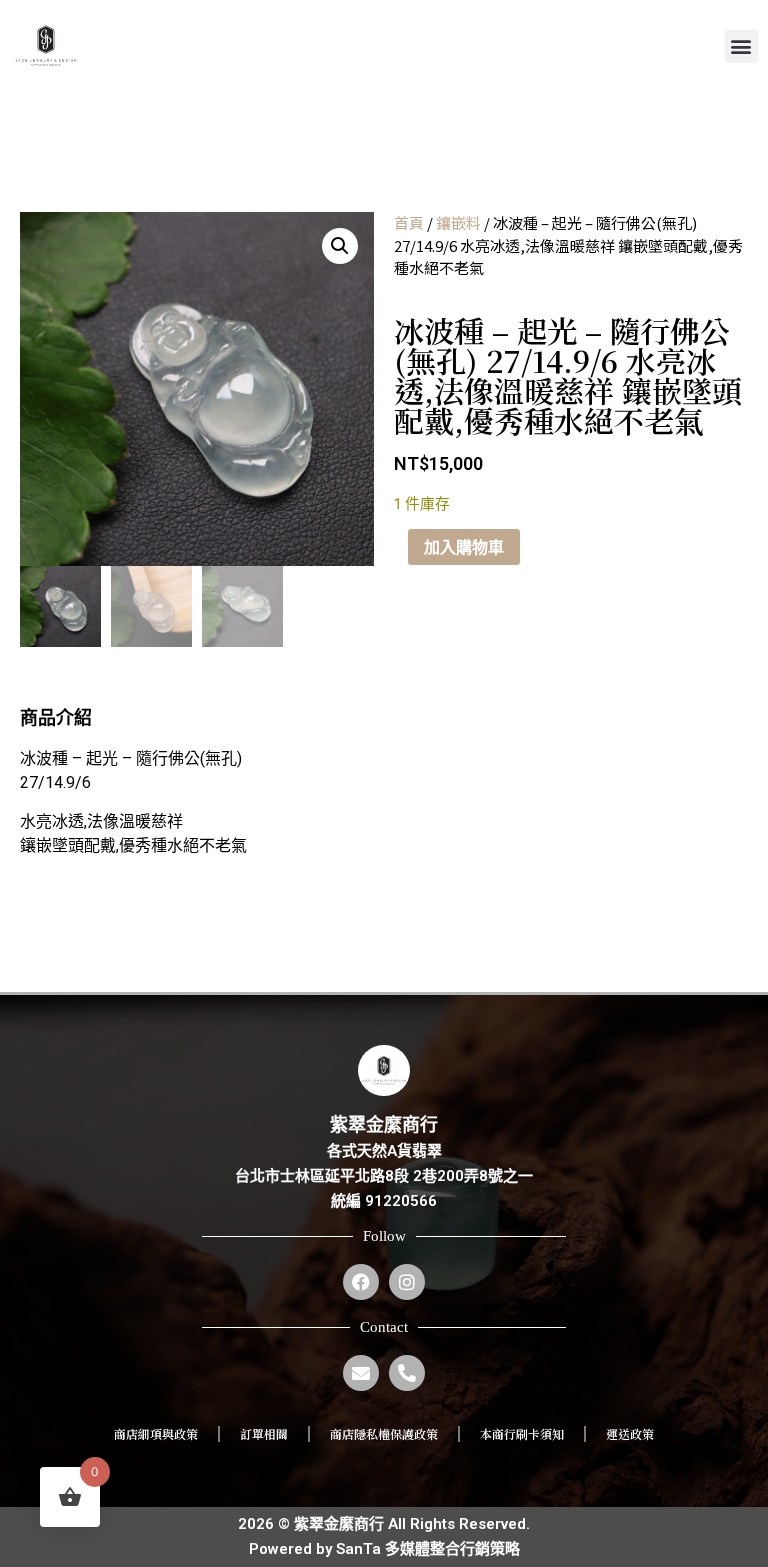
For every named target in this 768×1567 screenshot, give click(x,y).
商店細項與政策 (156, 1433)
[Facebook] (361, 1282)
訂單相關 (264, 1433)
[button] (741, 46)
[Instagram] (407, 1282)
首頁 (409, 222)
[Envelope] (361, 1373)
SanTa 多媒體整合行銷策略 (428, 1549)
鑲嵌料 (458, 222)
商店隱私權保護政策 (384, 1433)
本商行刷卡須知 (522, 1433)
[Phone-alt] (407, 1373)
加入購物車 (464, 547)
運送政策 (630, 1433)
